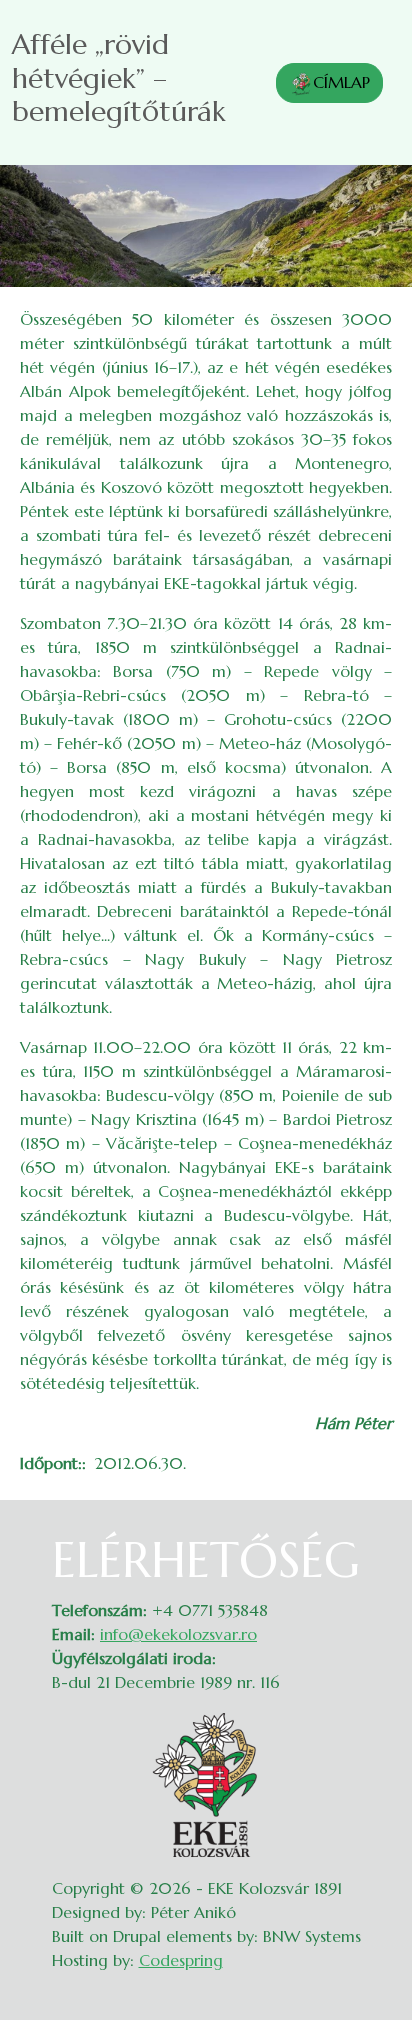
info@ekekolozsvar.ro (178, 1634)
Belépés (372, 1544)
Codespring (181, 1960)
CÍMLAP (341, 82)
